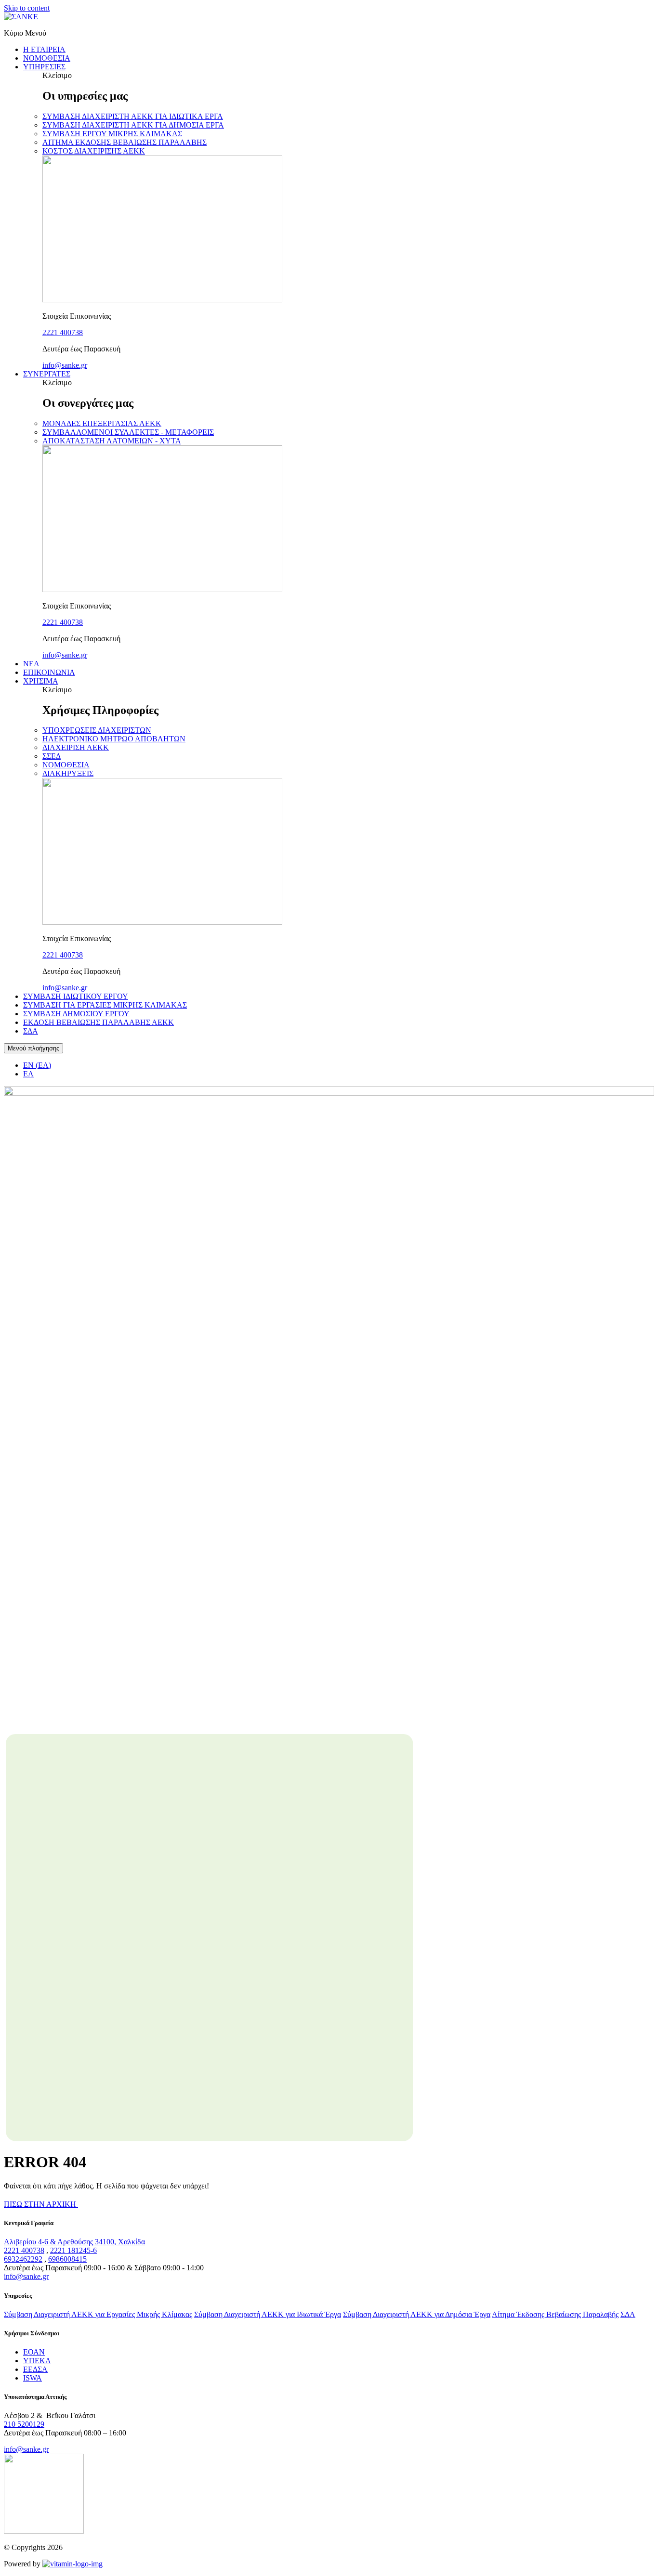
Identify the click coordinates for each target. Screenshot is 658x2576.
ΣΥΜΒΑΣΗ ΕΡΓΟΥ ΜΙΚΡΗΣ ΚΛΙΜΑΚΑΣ (112, 134)
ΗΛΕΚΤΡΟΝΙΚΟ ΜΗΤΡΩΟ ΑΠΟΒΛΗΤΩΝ (114, 739)
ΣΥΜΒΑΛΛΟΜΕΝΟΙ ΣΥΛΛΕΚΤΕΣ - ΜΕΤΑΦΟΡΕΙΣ (128, 432)
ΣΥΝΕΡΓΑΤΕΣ (47, 374)
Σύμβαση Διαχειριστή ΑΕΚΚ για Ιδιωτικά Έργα (268, 2314)
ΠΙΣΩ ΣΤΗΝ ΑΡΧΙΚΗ (41, 2204)
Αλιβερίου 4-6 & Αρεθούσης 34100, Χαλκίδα (74, 2242)
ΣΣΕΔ (52, 756)
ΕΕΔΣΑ (35, 2369)
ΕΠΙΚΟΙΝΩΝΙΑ (49, 672)
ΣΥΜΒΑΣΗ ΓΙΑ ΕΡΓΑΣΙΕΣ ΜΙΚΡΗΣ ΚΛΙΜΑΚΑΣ (105, 1005)
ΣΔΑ (31, 1031)
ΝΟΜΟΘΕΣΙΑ (47, 58)
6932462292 (23, 2259)
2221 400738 (63, 332)
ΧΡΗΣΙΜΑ (41, 681)
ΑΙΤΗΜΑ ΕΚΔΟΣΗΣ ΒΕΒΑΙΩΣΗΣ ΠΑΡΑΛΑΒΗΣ (125, 142)
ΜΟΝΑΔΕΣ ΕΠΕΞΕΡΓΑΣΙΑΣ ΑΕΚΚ (102, 423)
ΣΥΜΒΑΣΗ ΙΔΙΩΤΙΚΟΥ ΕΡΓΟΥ (76, 996)
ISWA (33, 2378)
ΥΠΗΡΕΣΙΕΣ (44, 67)
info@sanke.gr (65, 365)
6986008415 (67, 2259)
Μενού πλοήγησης (33, 1048)
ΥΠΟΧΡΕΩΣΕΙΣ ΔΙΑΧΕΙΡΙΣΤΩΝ (97, 730)
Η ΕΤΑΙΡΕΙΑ (44, 49)
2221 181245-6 (73, 2250)
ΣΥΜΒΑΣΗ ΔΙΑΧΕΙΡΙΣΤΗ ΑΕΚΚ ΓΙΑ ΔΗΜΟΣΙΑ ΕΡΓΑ (133, 125)
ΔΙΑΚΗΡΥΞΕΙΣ (68, 773)
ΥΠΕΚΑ (37, 2361)
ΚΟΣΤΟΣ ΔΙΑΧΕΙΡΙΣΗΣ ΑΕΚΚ (94, 151)
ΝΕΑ (31, 664)
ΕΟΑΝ (34, 2352)
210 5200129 (24, 2424)
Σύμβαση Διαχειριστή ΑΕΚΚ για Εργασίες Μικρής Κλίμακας (98, 2314)
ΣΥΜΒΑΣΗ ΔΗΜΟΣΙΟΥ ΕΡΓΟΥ (76, 1014)
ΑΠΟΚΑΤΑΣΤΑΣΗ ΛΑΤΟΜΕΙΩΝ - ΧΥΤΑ (112, 441)
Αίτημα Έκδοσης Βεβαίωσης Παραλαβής (555, 2314)
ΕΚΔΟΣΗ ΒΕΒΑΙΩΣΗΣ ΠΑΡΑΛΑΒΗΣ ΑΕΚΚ (99, 1022)
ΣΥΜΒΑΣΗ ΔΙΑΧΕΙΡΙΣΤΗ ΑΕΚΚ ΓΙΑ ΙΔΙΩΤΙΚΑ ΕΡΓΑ (133, 116)
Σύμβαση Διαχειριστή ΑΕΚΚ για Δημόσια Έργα (417, 2314)
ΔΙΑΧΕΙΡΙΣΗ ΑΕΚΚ (76, 747)
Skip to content (27, 8)
